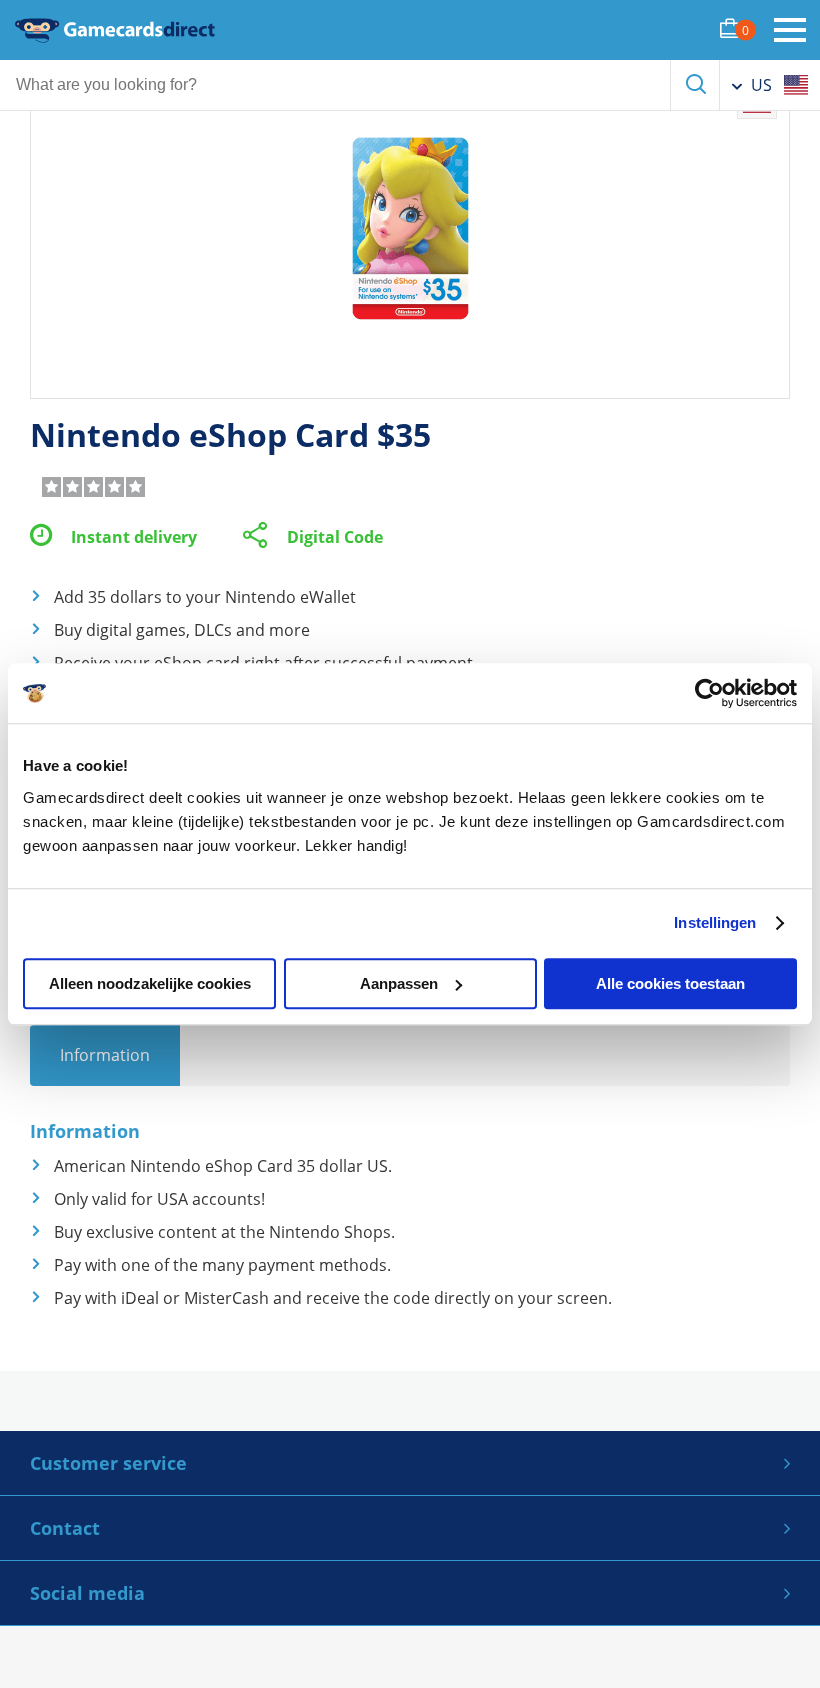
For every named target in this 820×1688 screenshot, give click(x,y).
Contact (65, 1528)
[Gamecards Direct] (115, 30)
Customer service (108, 1463)
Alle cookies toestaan (670, 983)
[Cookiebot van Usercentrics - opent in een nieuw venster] (709, 693)
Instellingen (715, 922)
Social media (87, 1593)
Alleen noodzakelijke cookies (150, 983)
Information (105, 1055)
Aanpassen (399, 983)
